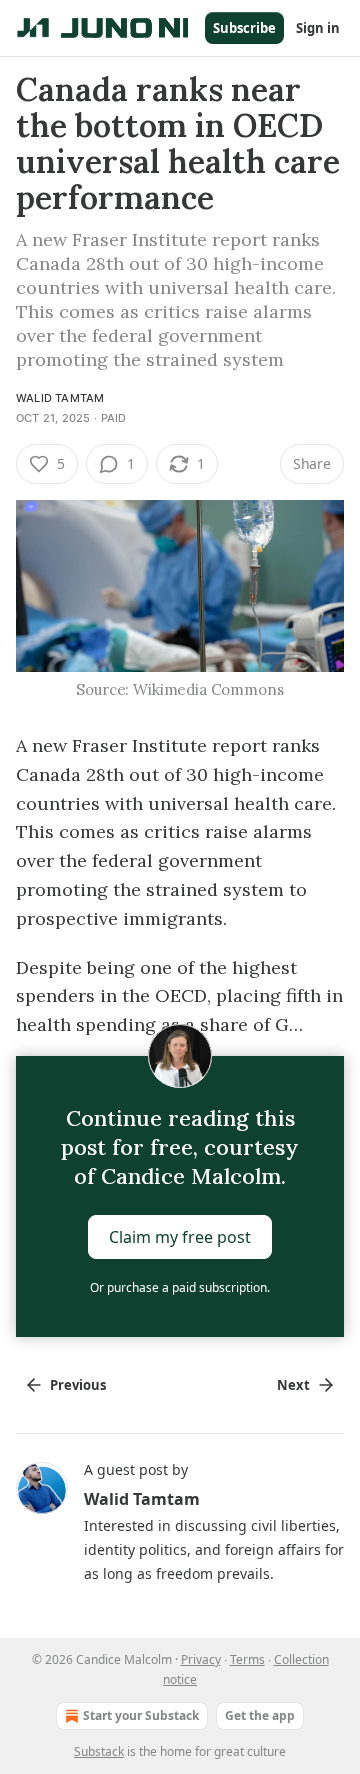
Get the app (260, 1715)
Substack (99, 1751)
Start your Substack (141, 1715)
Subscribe (244, 28)
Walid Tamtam (60, 398)
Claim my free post (180, 1237)
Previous (78, 1385)
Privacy (201, 1659)
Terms (247, 1659)
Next (293, 1385)
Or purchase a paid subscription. (180, 1287)
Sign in (318, 28)
